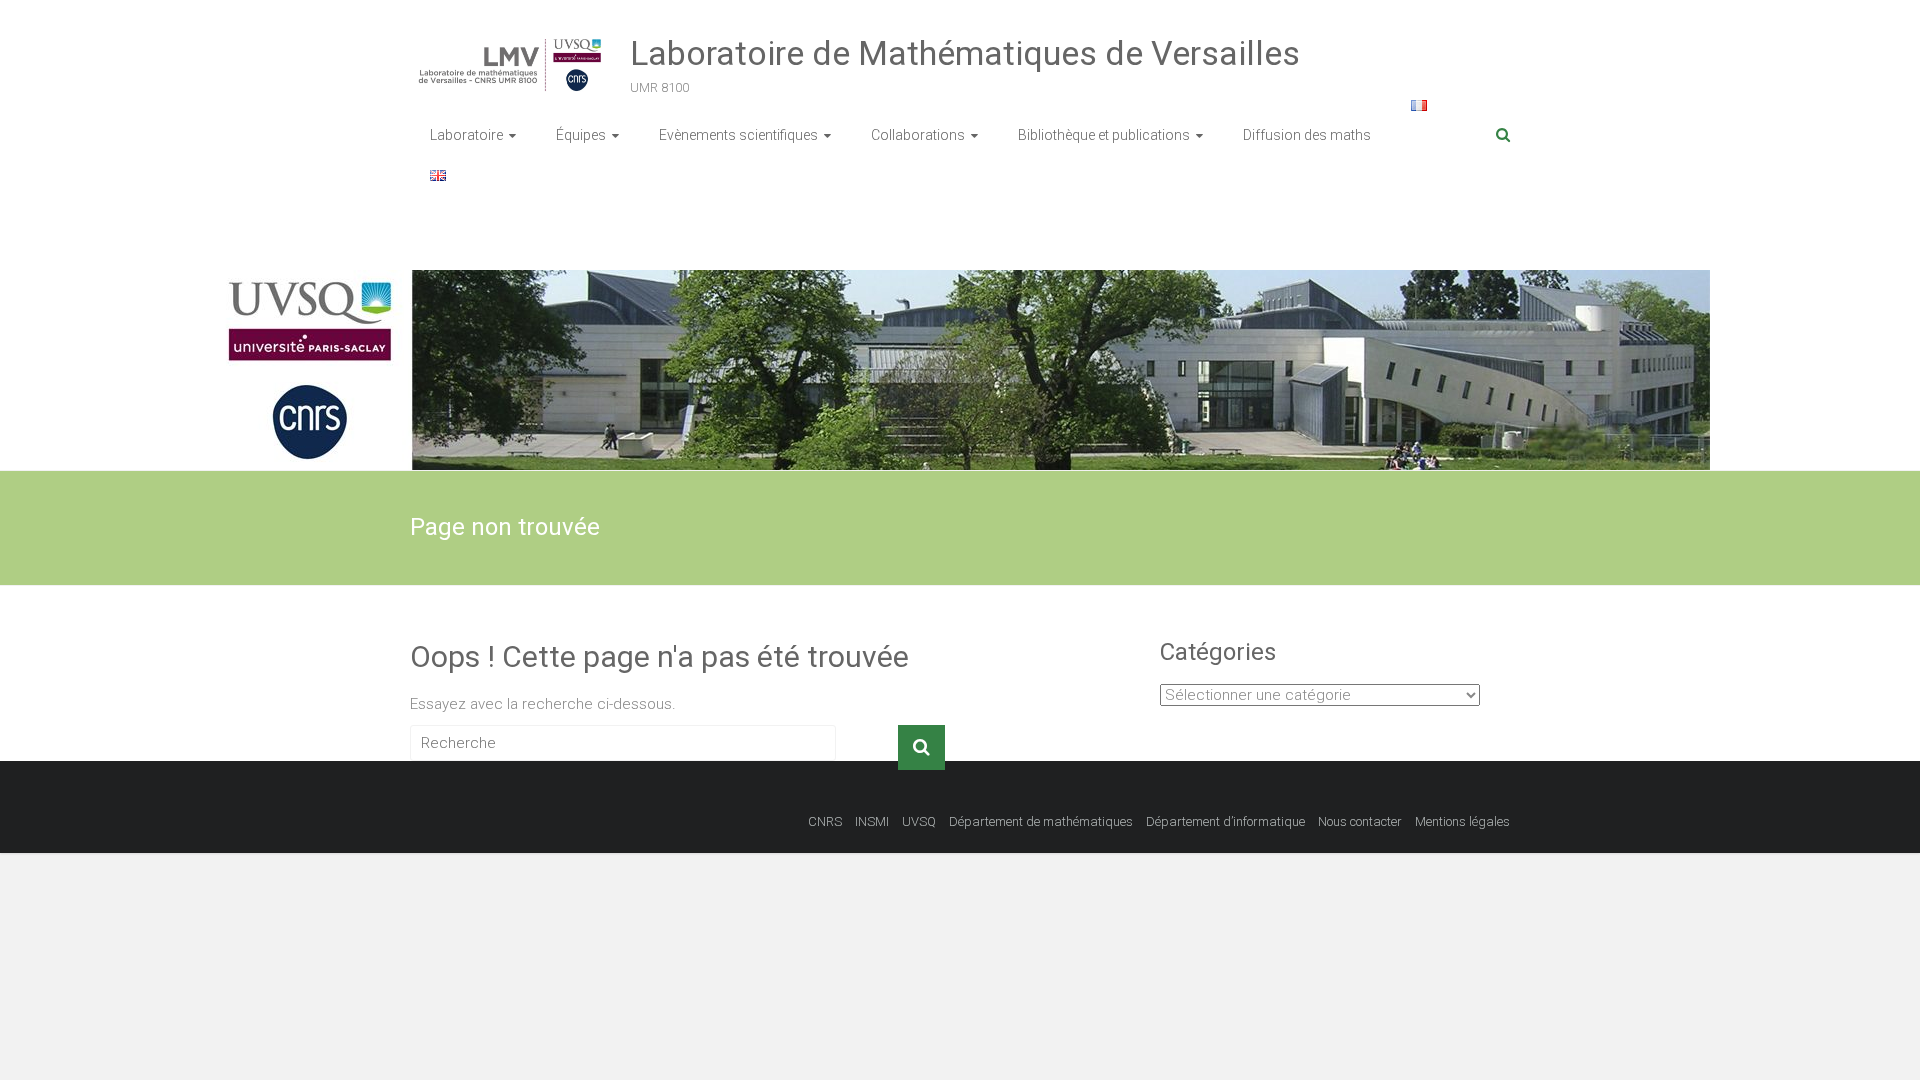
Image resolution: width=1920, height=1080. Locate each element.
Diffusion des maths (1307, 135)
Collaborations (918, 135)
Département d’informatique (1225, 821)
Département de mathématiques (1041, 821)
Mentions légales (1462, 821)
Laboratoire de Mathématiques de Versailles (965, 53)
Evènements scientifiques (738, 135)
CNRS (825, 821)
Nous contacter (1360, 821)
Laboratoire (466, 135)
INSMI (872, 821)
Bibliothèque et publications (1104, 135)
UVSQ (919, 821)
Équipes (581, 135)
